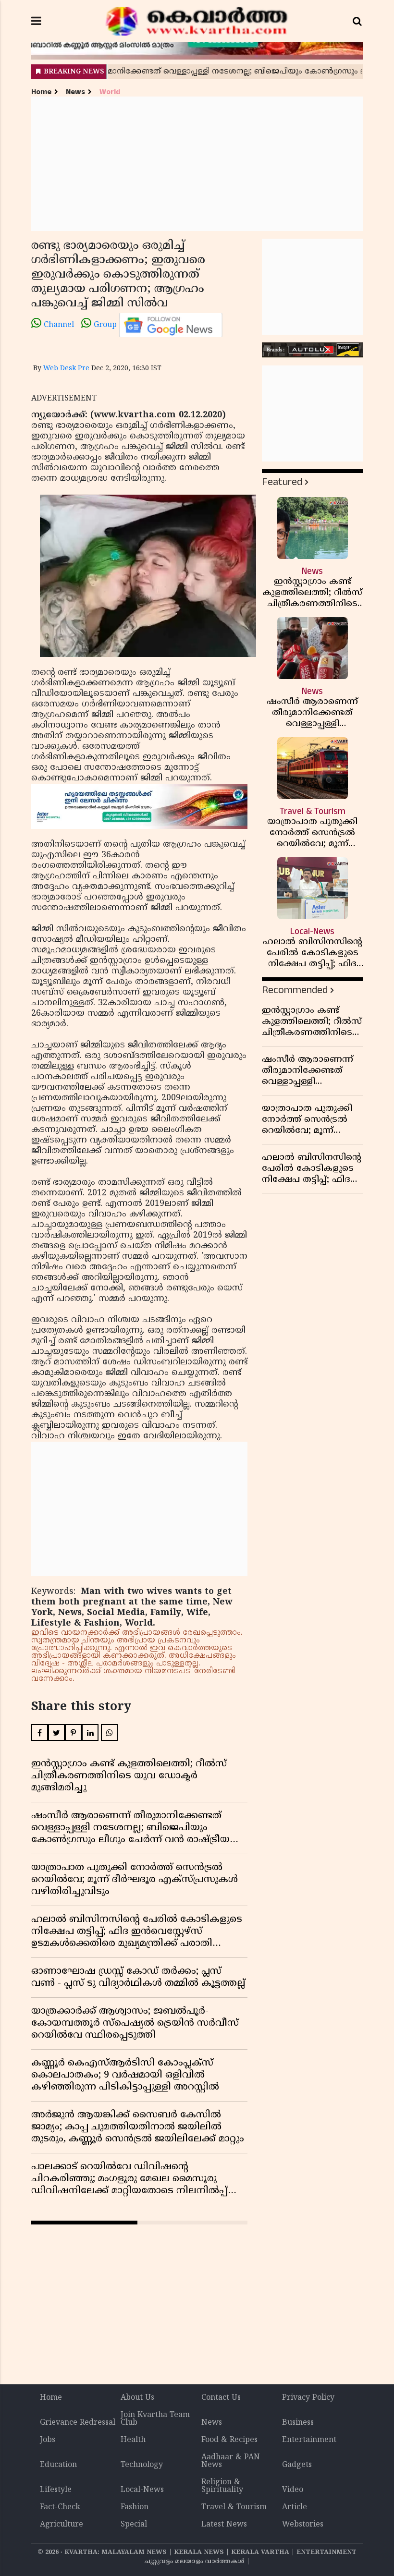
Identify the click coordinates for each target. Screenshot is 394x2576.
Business (298, 2423)
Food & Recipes (229, 2440)
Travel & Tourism (234, 2507)
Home (41, 92)
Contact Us (221, 2398)
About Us (137, 2398)
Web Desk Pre (66, 369)
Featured (282, 482)
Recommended (295, 990)
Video (293, 2490)
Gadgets (297, 2465)
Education (58, 2465)
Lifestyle (56, 2490)
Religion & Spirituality (222, 2486)
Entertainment (309, 2440)
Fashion (135, 2507)
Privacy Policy (308, 2398)
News (75, 92)
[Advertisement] (197, 164)
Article (295, 2507)
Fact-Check (60, 2507)
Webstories (303, 2525)
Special (134, 2525)
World (110, 92)
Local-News (142, 2490)
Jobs (48, 2440)
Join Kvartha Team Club (155, 2419)
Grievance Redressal (78, 2423)
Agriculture (62, 2525)
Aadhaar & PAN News (231, 2461)
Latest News (224, 2525)
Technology (142, 2465)
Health (133, 2440)
